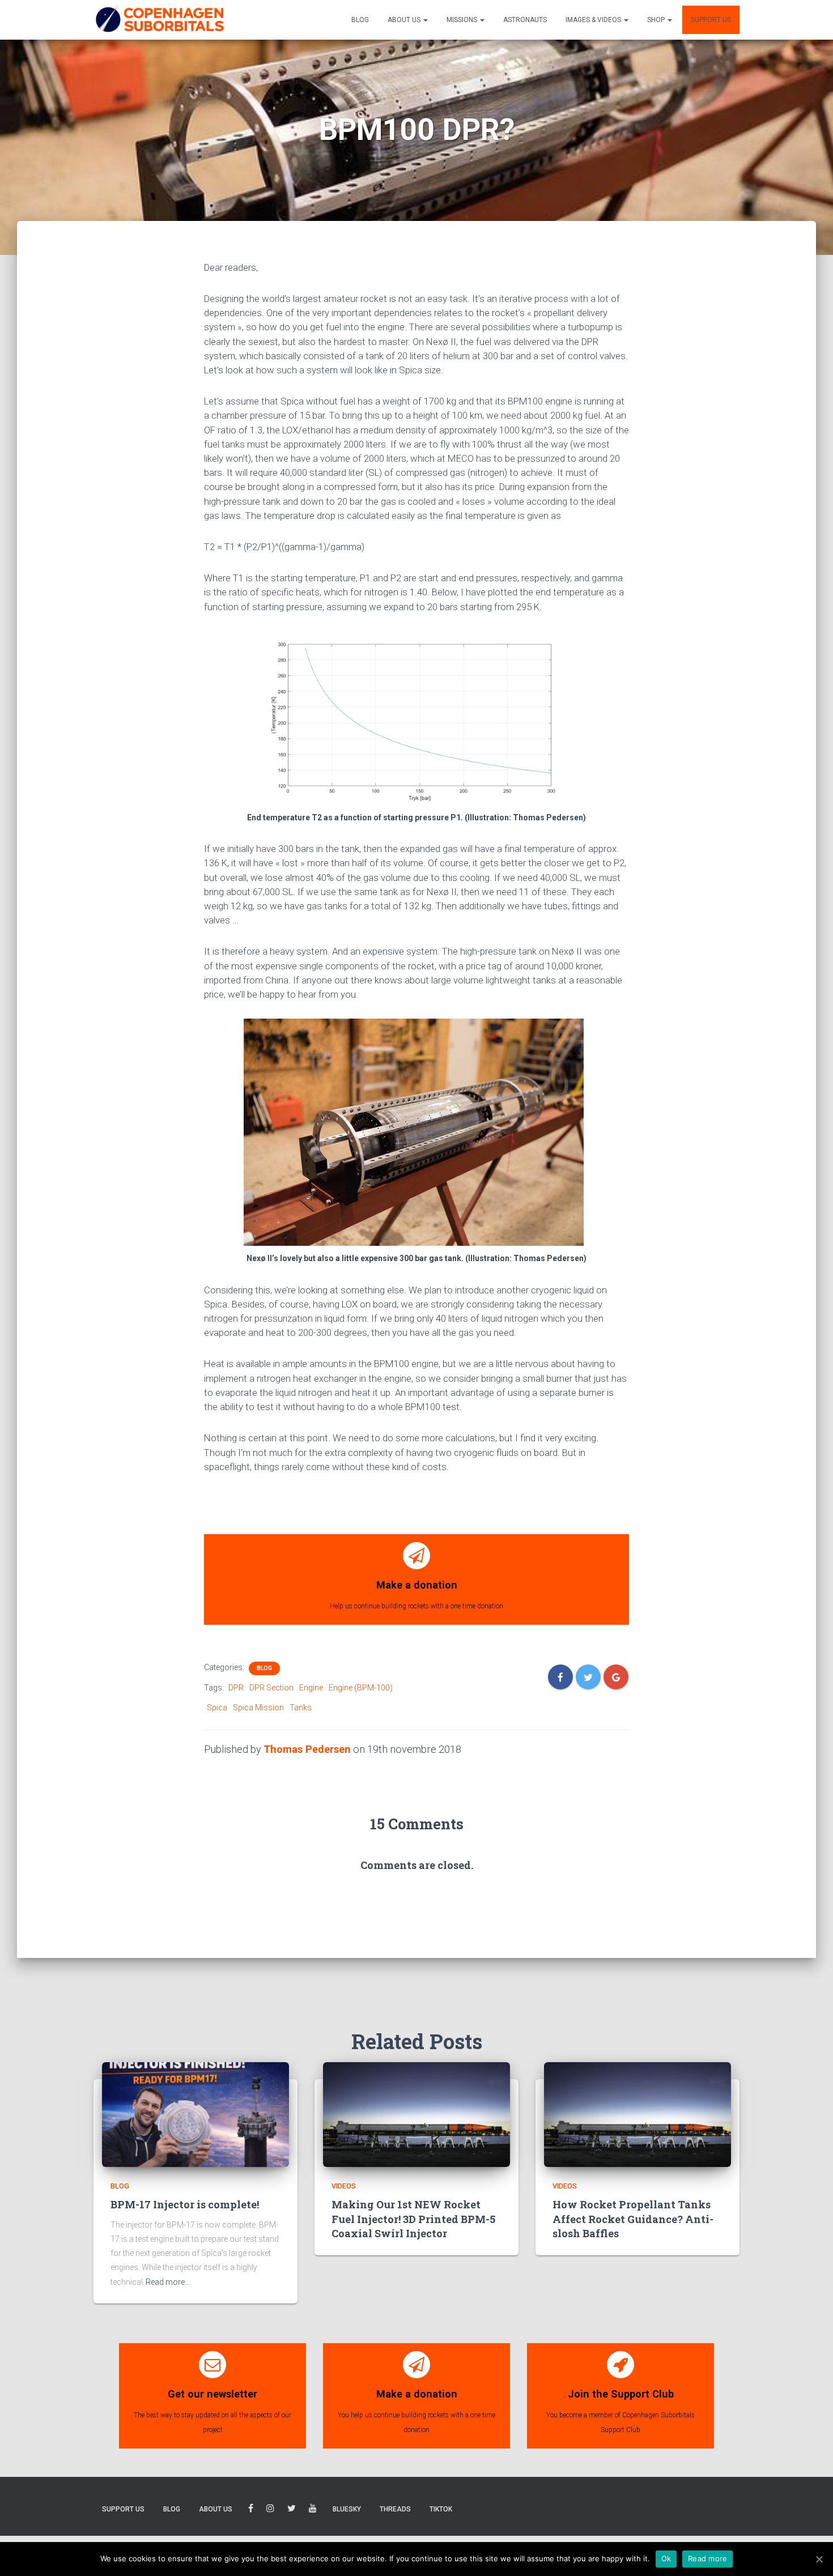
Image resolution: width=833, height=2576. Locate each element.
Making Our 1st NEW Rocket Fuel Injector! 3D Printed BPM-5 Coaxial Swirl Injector (413, 2219)
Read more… (168, 2282)
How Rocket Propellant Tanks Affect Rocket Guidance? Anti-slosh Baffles (633, 2219)
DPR (236, 1688)
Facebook (251, 2510)
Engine (311, 1688)
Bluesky (347, 2509)
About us (405, 20)
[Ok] (819, 2559)
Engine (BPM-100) (361, 1688)
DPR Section (271, 1688)
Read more (707, 2558)
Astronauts (525, 20)
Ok (666, 2558)
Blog (360, 20)
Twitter (292, 2510)
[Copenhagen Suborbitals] (159, 20)
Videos (344, 2186)
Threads (395, 2509)
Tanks (301, 1708)
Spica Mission (258, 1708)
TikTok (441, 2509)
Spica (217, 1708)
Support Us (711, 20)
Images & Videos (594, 20)
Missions (463, 20)
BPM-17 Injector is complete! (185, 2204)
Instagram (270, 2510)
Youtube (313, 2510)
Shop (657, 20)
